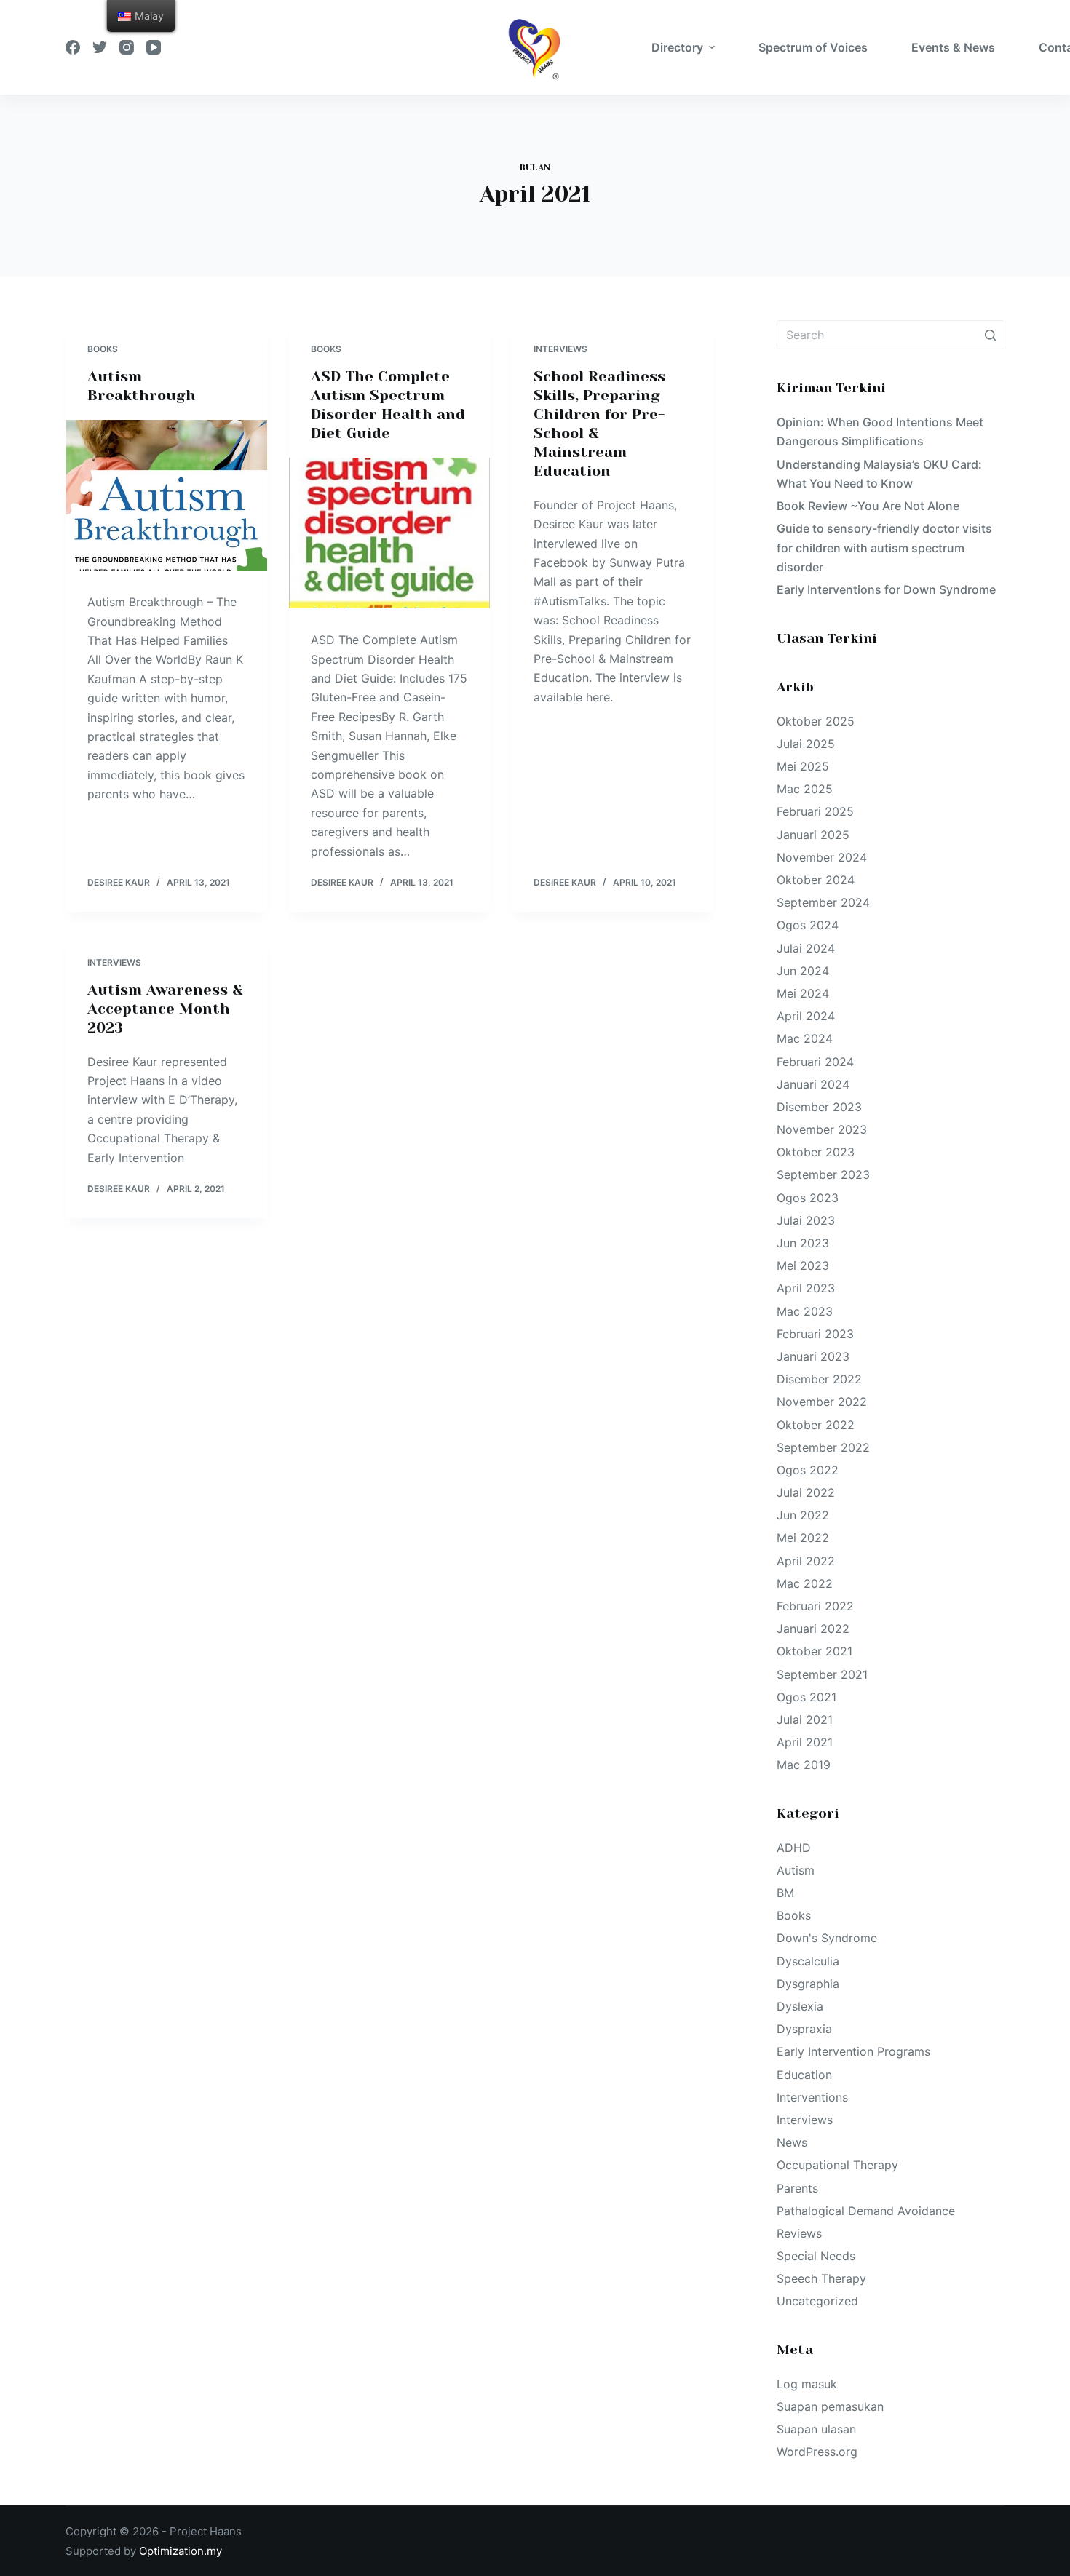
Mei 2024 (803, 993)
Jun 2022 (803, 1515)
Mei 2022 (803, 1538)
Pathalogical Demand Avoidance (866, 2211)
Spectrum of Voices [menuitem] (813, 47)
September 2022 (823, 1447)
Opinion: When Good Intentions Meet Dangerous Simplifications (880, 432)
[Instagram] (127, 47)
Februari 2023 (815, 1334)
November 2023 (822, 1129)
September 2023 (823, 1174)
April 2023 (806, 1288)
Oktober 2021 (815, 1651)
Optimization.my (181, 2551)
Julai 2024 (806, 948)
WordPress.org (817, 2452)
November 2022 (822, 1402)
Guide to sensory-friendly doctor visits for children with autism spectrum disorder (884, 548)
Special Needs (816, 2256)
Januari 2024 (813, 1084)
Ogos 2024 (808, 925)
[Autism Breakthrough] (166, 496)
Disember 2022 (819, 1379)
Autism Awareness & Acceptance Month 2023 (165, 1009)
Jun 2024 (803, 971)
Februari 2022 (815, 1606)
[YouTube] (154, 47)
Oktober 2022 (816, 1425)
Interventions (812, 2097)
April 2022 (806, 1561)
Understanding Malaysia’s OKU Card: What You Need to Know (879, 474)
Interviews (560, 349)
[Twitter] (100, 47)
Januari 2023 (813, 1356)
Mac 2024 (805, 1038)
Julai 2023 (806, 1220)
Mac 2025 (805, 789)
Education (804, 2075)
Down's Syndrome (827, 1938)
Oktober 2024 (816, 880)
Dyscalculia (808, 1961)
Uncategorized (817, 2301)
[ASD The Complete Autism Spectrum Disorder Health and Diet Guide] (390, 533)
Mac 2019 (804, 1765)
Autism (796, 1870)
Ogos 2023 (808, 1198)
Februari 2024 (815, 1062)
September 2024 (823, 902)
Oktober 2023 (816, 1152)
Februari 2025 (815, 811)
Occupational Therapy (837, 2165)
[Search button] (990, 335)
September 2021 (822, 1674)
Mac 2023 (805, 1311)
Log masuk (807, 2384)
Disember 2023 (819, 1107)
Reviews (799, 2233)
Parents (797, 2188)
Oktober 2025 (816, 721)
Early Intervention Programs (853, 2051)
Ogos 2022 (808, 1470)
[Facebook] (73, 47)
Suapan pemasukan (830, 2406)
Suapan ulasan (816, 2429)
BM (785, 1893)
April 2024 (806, 1016)
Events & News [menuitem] (953, 47)
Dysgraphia (808, 1984)
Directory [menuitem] (677, 47)
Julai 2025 (806, 744)
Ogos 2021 (807, 1697)
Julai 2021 (805, 1720)
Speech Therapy (821, 2278)
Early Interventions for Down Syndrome (886, 589)
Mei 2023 (803, 1265)
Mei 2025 (803, 766)
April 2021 (805, 1742)
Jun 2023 (803, 1243)
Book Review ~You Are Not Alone (868, 506)
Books (103, 349)
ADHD (794, 1848)
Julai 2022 (806, 1492)
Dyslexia (800, 2006)
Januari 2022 (813, 1629)
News (792, 2142)
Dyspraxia (804, 2029)
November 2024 (822, 857)
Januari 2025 (813, 835)
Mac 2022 (805, 1583)
